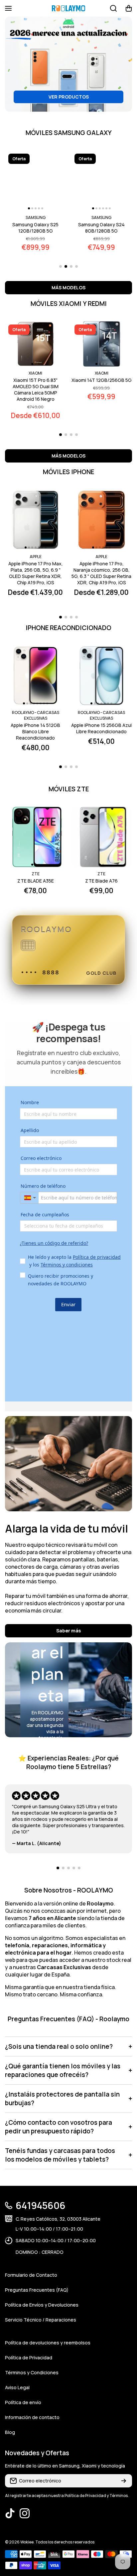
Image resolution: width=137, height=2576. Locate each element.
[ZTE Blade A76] (102, 837)
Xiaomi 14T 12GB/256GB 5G (102, 380)
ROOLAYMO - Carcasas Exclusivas (36, 715)
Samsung (36, 217)
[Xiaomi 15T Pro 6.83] (36, 344)
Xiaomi (35, 373)
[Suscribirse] (124, 2481)
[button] (129, 8)
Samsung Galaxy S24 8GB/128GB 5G (101, 228)
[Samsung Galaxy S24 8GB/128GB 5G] (102, 181)
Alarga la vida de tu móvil (67, 1529)
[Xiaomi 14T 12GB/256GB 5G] (102, 344)
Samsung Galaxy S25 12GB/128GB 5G (35, 228)
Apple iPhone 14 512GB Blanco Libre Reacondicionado (35, 731)
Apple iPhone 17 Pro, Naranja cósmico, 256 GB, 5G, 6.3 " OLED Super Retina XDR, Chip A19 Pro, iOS (101, 573)
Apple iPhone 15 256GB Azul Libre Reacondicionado (101, 728)
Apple (36, 557)
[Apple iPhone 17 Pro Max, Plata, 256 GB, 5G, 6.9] (36, 520)
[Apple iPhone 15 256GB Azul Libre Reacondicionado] (102, 676)
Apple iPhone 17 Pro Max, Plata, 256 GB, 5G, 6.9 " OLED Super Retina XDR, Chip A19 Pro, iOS (36, 573)
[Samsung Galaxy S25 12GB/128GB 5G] (36, 181)
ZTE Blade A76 (101, 881)
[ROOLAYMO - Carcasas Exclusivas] (68, 8)
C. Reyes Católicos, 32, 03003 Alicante (58, 2219)
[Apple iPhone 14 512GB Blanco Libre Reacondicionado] (36, 676)
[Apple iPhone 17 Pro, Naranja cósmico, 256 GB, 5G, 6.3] (102, 520)
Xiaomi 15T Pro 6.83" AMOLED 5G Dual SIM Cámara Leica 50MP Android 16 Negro (36, 390)
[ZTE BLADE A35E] (36, 837)
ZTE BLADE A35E (36, 881)
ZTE (36, 874)
